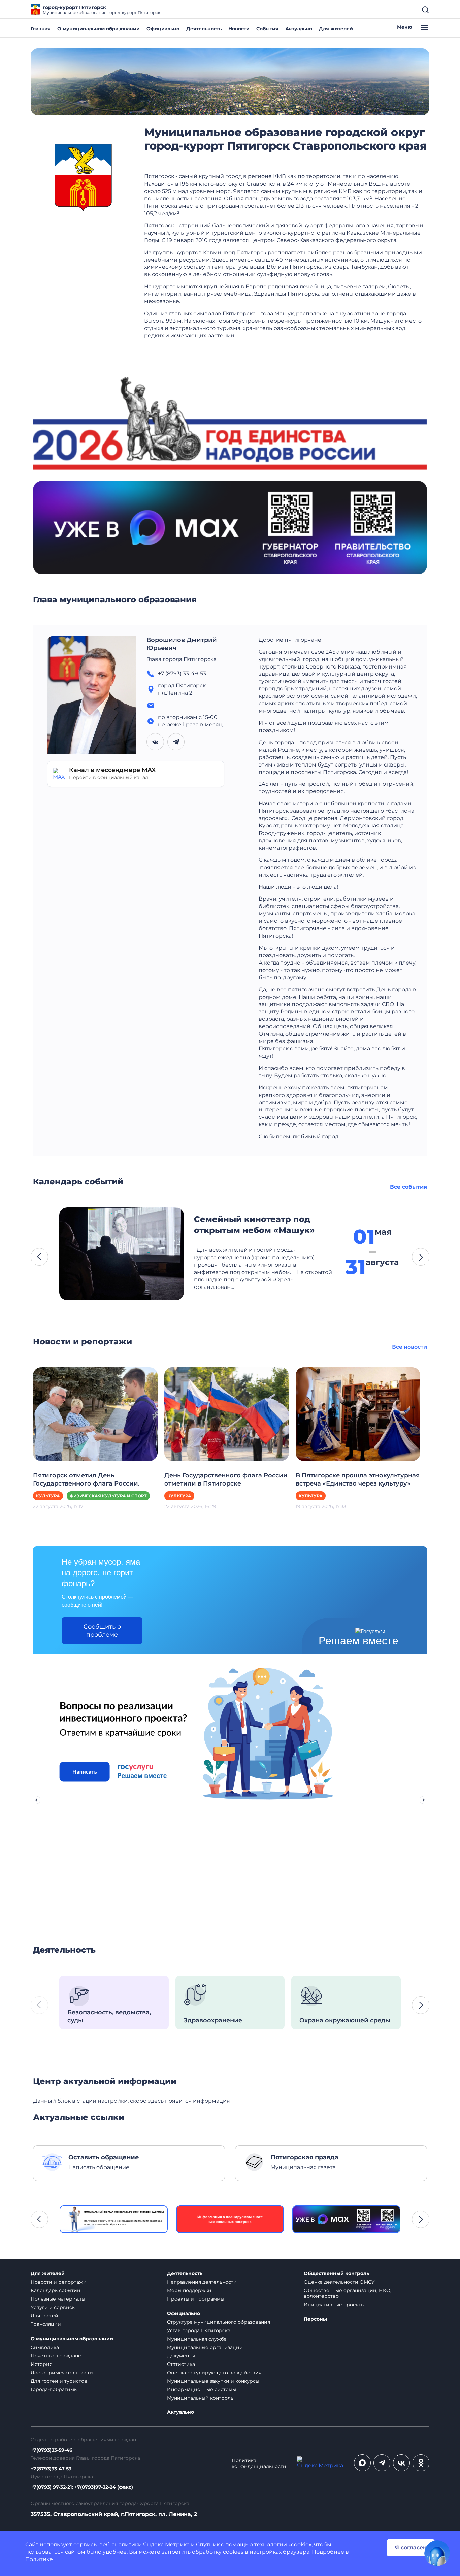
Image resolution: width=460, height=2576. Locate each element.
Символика (45, 2347)
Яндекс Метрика (166, 2545)
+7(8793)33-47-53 (51, 2469)
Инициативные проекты (334, 2305)
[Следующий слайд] (424, 1800)
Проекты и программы (196, 2299)
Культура (48, 1496)
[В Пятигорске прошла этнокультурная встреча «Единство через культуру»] (358, 1414)
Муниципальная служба (197, 2339)
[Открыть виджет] (437, 2553)
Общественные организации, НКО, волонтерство (348, 2293)
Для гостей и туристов (59, 2381)
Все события (408, 1187)
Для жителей (336, 29)
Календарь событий (56, 2290)
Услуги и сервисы (53, 2307)
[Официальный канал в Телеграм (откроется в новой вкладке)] (382, 2463)
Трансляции (46, 2324)
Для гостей (44, 2316)
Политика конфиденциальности (259, 2464)
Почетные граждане (56, 2356)
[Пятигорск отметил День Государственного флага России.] (95, 1414)
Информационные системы (202, 2389)
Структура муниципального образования (219, 2322)
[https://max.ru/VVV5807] (346, 2219)
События (267, 29)
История (41, 2364)
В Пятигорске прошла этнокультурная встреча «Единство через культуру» (358, 1479)
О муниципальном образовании (98, 29)
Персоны (315, 2319)
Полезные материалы (58, 2299)
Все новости (409, 1347)
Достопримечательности (62, 2373)
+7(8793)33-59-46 (52, 2450)
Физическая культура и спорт (108, 1496)
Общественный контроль (336, 2273)
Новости (239, 29)
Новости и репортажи (59, 2282)
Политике (39, 2559)
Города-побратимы (54, 2389)
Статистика (181, 2364)
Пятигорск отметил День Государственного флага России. (86, 1479)
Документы (181, 2356)
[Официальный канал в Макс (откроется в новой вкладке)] (362, 2463)
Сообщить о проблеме (102, 1631)
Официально (163, 29)
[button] (39, 1257)
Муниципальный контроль (200, 2398)
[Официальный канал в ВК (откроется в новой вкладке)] (401, 2463)
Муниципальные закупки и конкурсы (213, 2381)
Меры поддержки (189, 2290)
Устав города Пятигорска (199, 2330)
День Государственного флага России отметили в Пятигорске (226, 1479)
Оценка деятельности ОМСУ (339, 2282)
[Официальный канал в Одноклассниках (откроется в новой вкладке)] (421, 2463)
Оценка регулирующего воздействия (214, 2373)
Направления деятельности (202, 2282)
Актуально (299, 29)
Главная (41, 29)
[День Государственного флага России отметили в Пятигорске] (227, 1414)
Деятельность (204, 29)
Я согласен (411, 2548)
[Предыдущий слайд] (36, 1800)
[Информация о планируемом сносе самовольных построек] (230, 2219)
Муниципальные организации (205, 2347)
